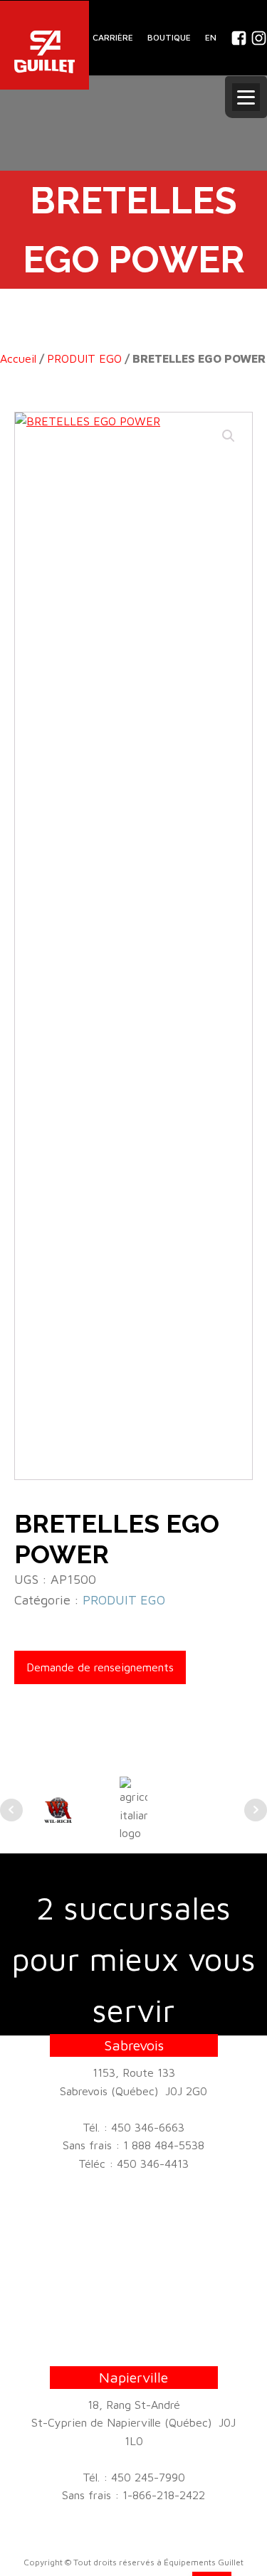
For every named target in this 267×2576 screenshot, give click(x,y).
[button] (229, 436)
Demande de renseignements (100, 1667)
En (211, 37)
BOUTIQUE (169, 37)
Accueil (18, 358)
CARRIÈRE (113, 37)
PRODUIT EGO (84, 358)
